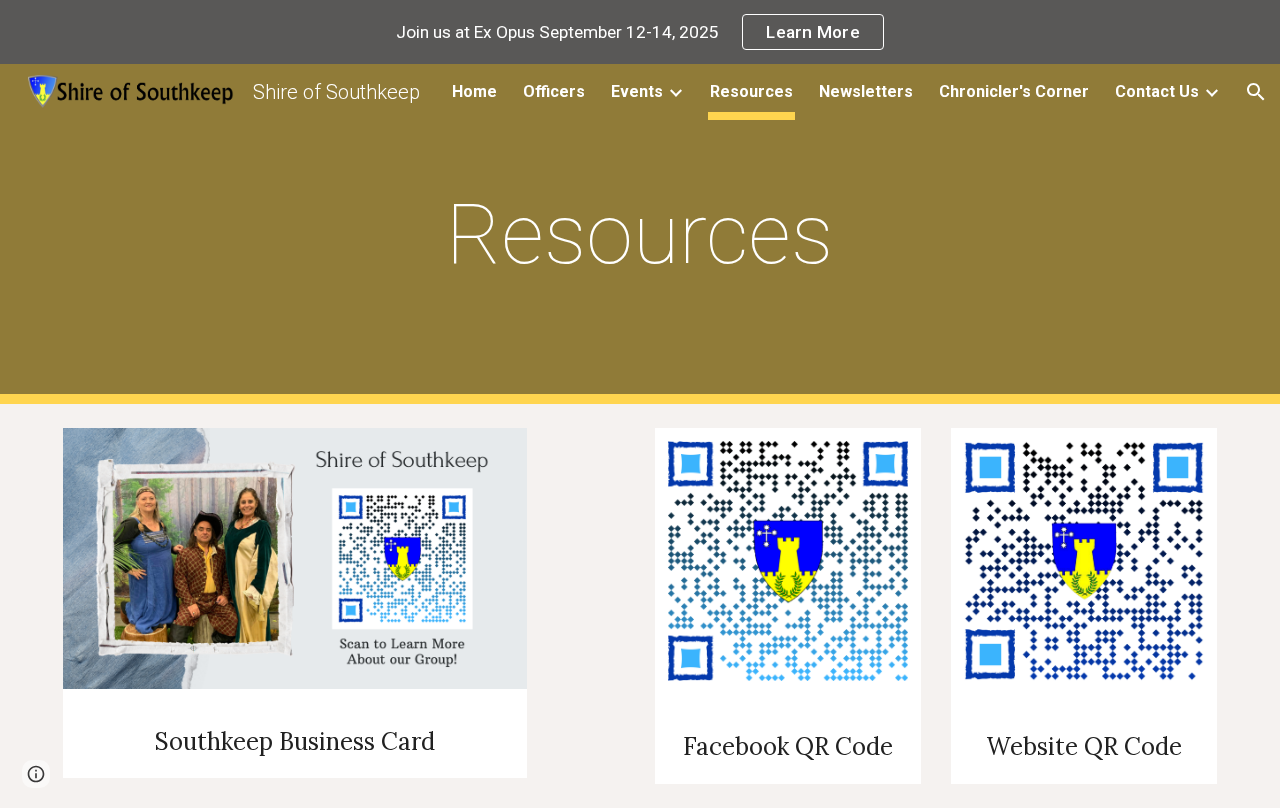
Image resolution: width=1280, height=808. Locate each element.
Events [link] (637, 91)
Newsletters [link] (866, 91)
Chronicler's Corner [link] (1014, 91)
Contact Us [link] (1157, 91)
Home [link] (474, 91)
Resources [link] (751, 91)
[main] (640, 234)
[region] (640, 32)
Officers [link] (554, 91)
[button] (1256, 92)
